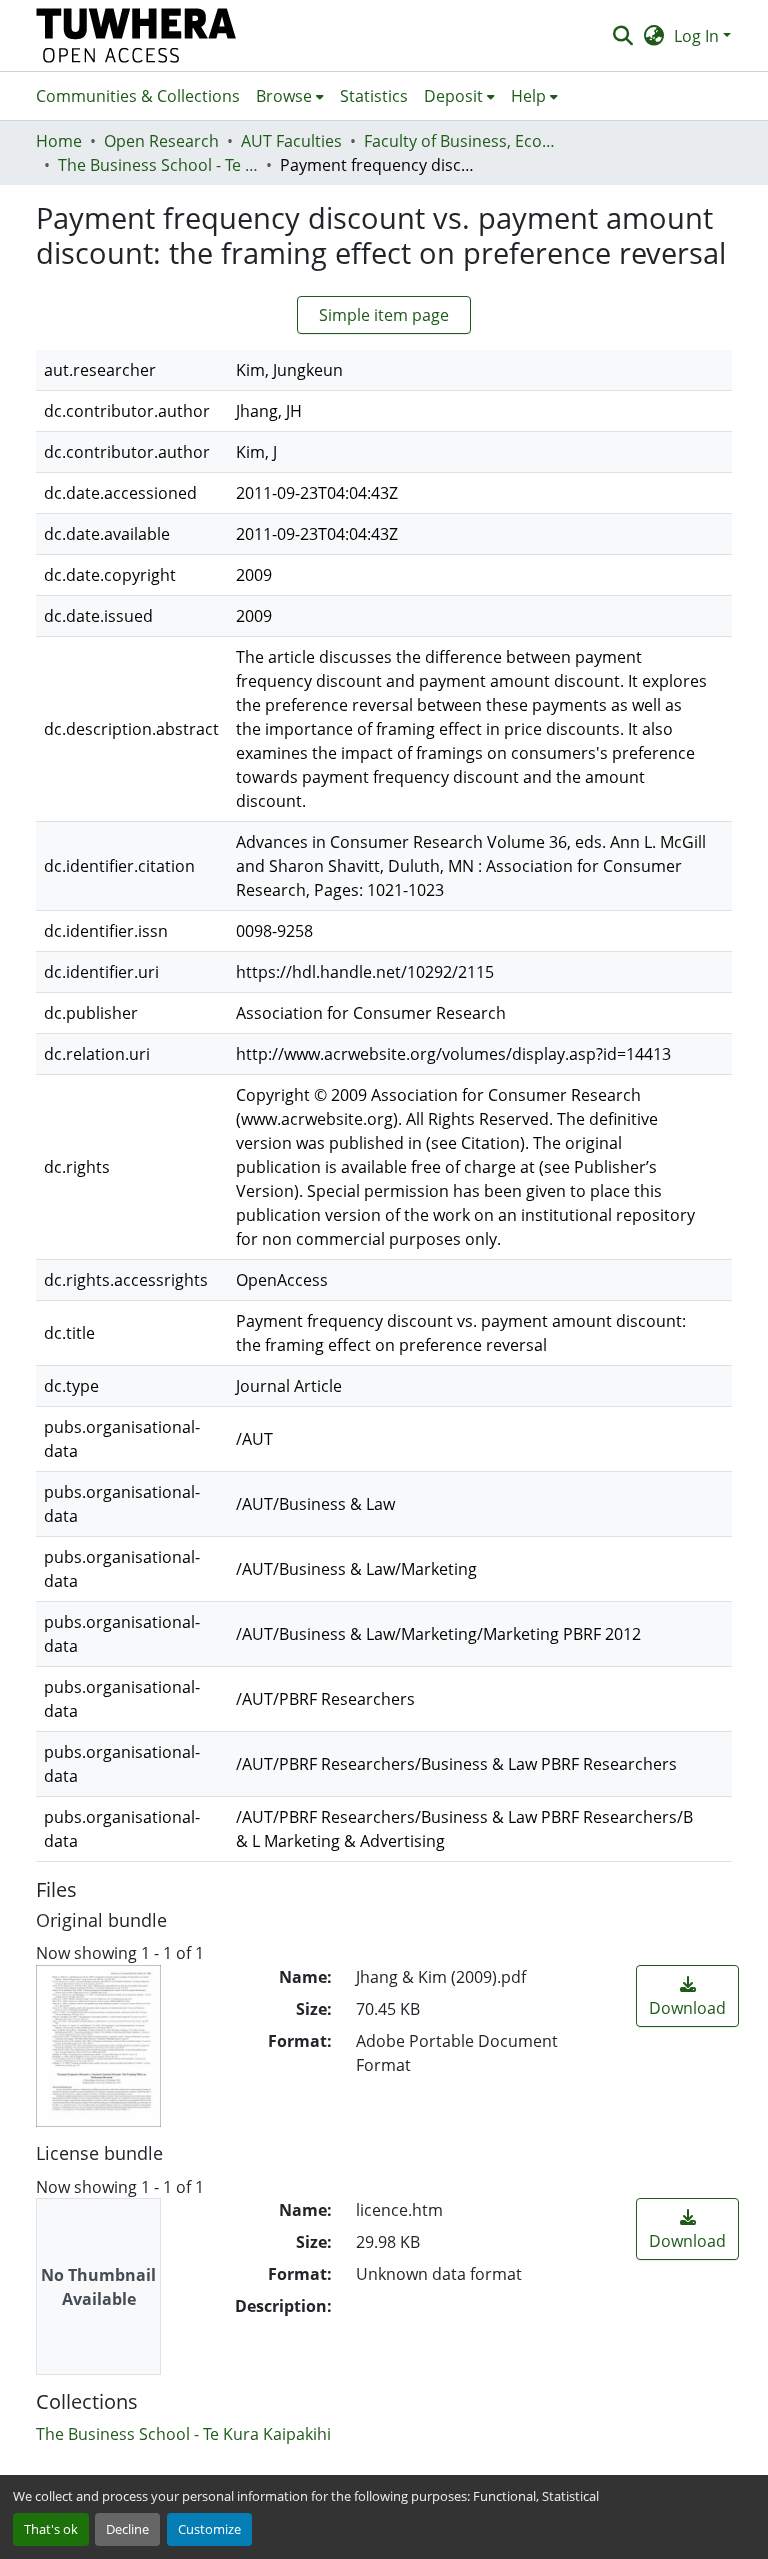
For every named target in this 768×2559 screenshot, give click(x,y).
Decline (127, 2529)
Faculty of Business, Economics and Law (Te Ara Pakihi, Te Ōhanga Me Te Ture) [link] (464, 141)
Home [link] (59, 141)
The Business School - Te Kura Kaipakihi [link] (158, 165)
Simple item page (384, 315)
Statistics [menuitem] (374, 96)
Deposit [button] (453, 96)
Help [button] (528, 96)
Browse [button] (284, 96)
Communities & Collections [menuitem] (138, 96)
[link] (687, 1996)
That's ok (51, 2529)
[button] (136, 35)
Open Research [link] (161, 141)
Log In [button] (698, 36)
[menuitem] (290, 96)
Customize (209, 2529)
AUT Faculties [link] (291, 141)
